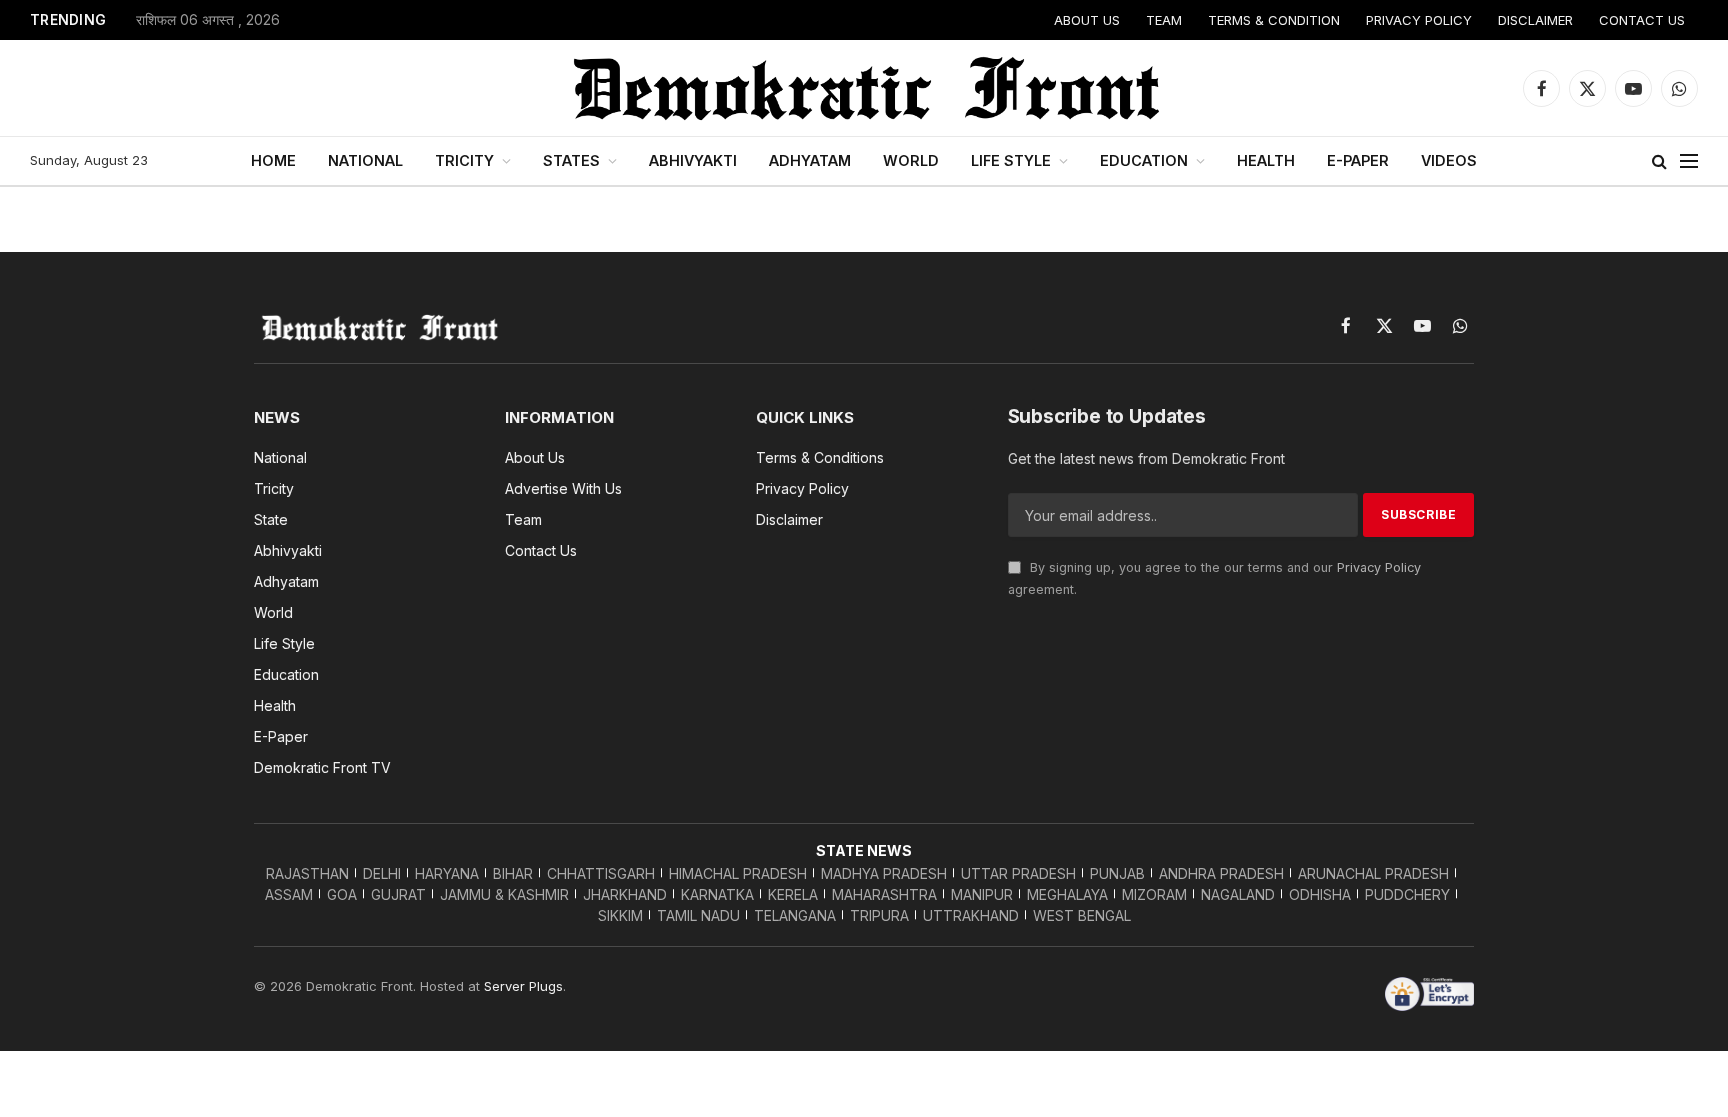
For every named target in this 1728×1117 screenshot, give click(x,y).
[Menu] (1689, 161)
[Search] (1659, 161)
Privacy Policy (1379, 567)
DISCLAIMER (1535, 20)
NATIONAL (365, 160)
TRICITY (464, 160)
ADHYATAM (810, 160)
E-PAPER (1358, 160)
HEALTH (1266, 160)
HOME (273, 160)
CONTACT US (1642, 20)
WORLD (911, 160)
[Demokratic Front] (864, 88)
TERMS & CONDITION (1274, 20)
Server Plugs (523, 986)
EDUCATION (1144, 160)
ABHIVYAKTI (693, 160)
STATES (571, 160)
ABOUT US (1087, 20)
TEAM (1164, 20)
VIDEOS (1449, 160)
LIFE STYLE (1011, 160)
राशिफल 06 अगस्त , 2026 (208, 20)
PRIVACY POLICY (1419, 20)
